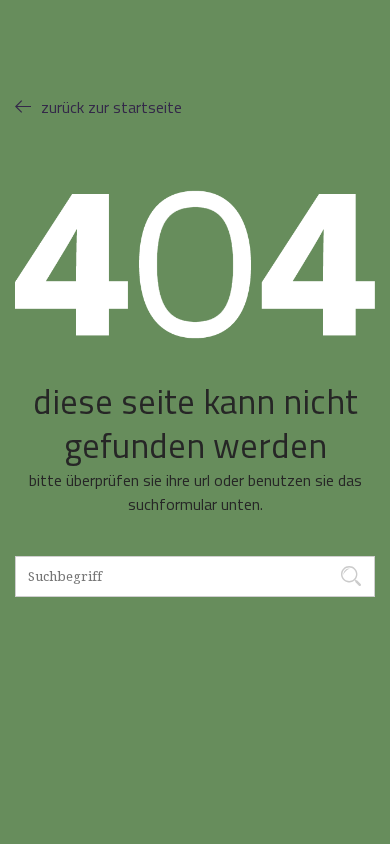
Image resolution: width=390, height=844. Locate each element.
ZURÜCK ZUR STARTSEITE (111, 107)
